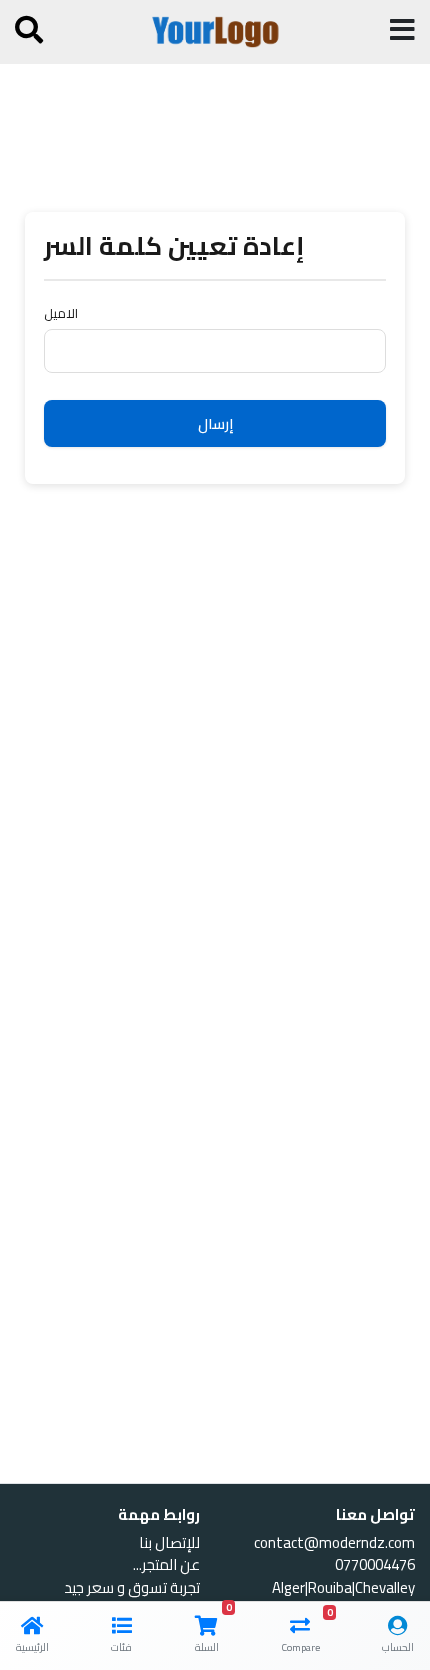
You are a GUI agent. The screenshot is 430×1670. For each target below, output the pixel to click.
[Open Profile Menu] (29, 33)
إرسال (215, 423)
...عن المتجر (166, 1564)
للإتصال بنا (169, 1542)
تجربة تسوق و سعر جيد (132, 1587)
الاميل (61, 314)
